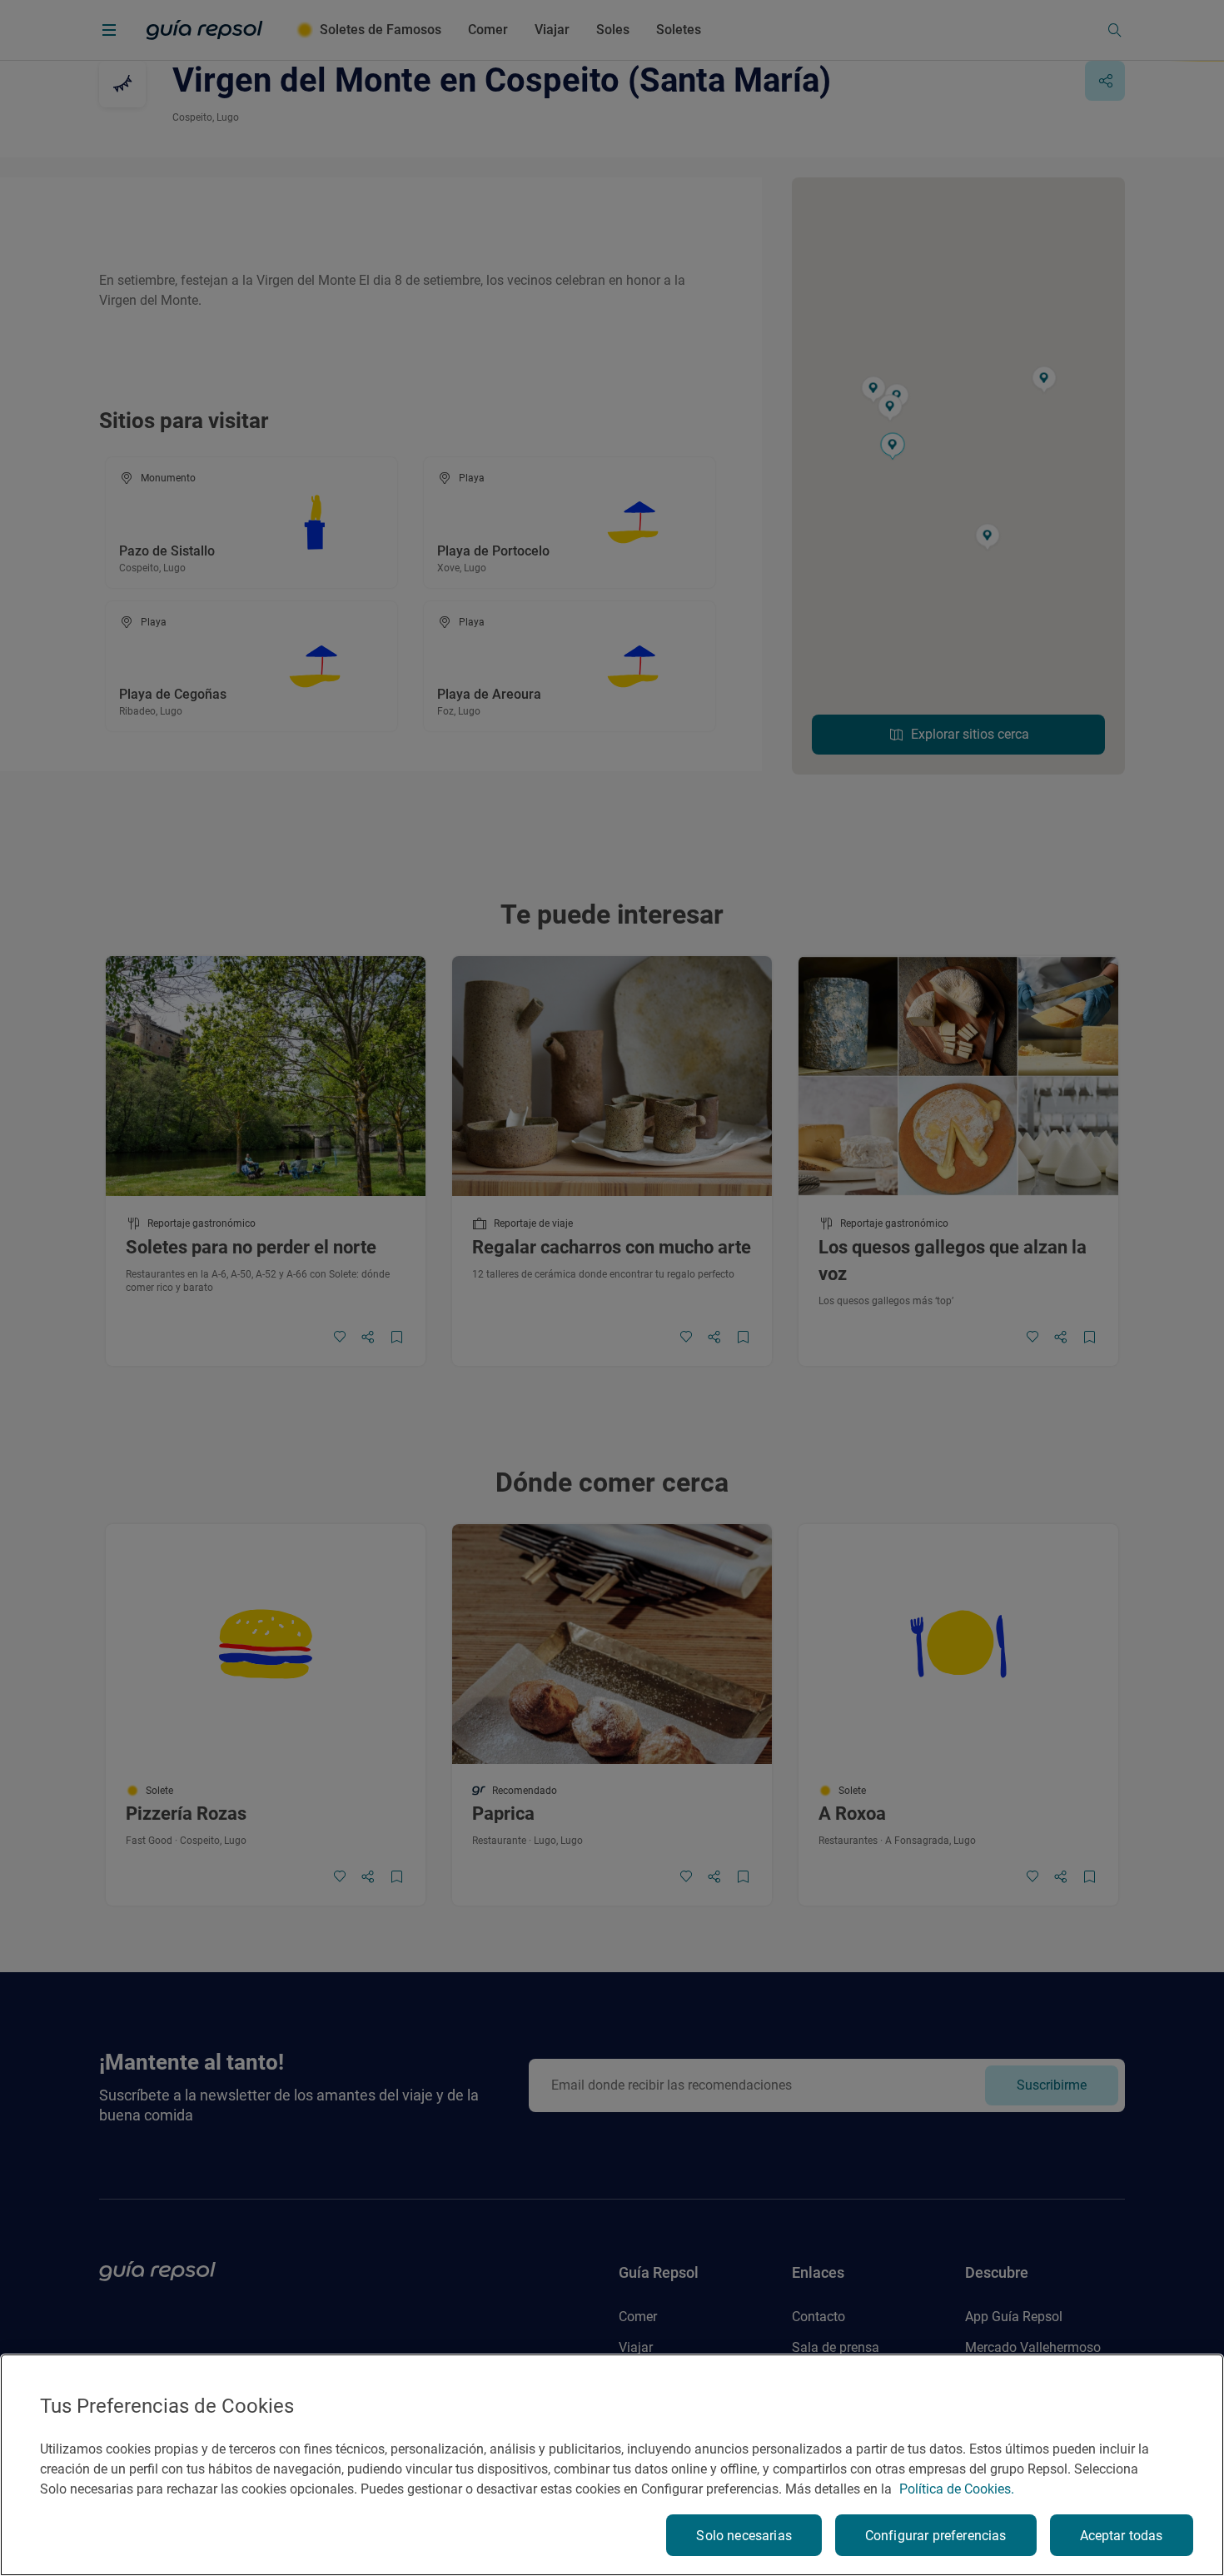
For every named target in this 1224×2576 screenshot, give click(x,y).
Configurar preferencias (936, 2536)
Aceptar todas (1122, 2536)
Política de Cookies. (957, 2489)
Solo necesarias (744, 2536)
